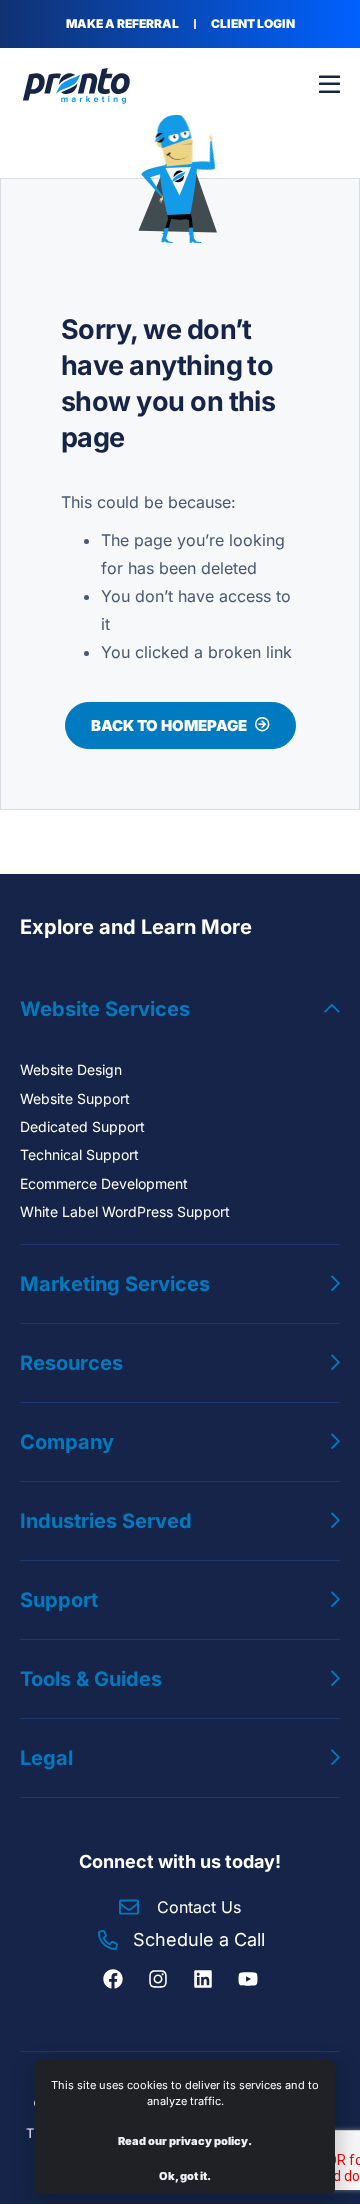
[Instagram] (158, 1979)
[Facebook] (113, 1979)
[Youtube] (248, 1979)
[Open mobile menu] (329, 84)
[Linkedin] (203, 1979)
